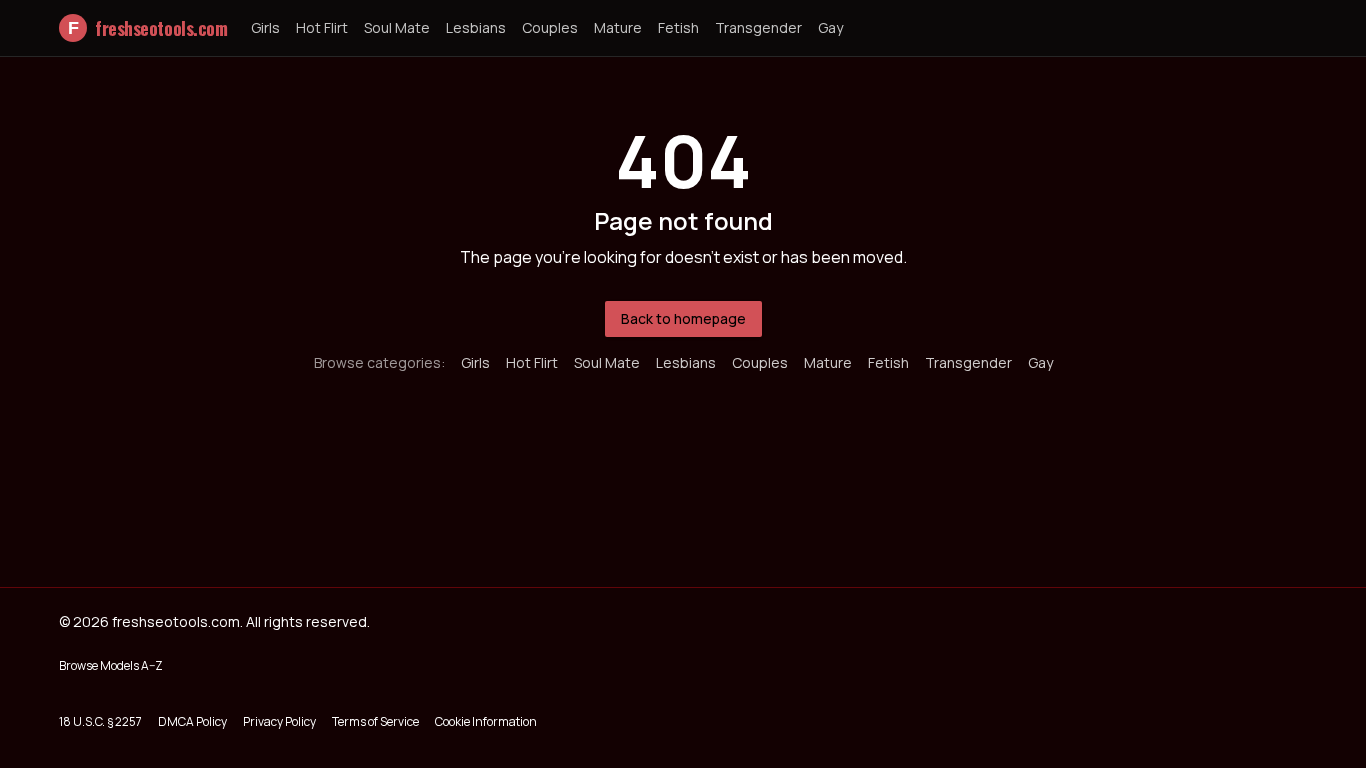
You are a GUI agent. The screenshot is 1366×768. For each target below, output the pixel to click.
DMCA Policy (192, 721)
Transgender (758, 27)
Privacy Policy (279, 721)
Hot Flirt (322, 27)
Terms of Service (375, 721)
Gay (830, 27)
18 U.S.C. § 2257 (100, 721)
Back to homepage (683, 318)
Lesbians (476, 27)
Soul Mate (397, 27)
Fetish (678, 27)
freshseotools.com (147, 28)
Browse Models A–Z (111, 665)
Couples (550, 27)
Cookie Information (486, 721)
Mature (618, 27)
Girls (265, 27)
